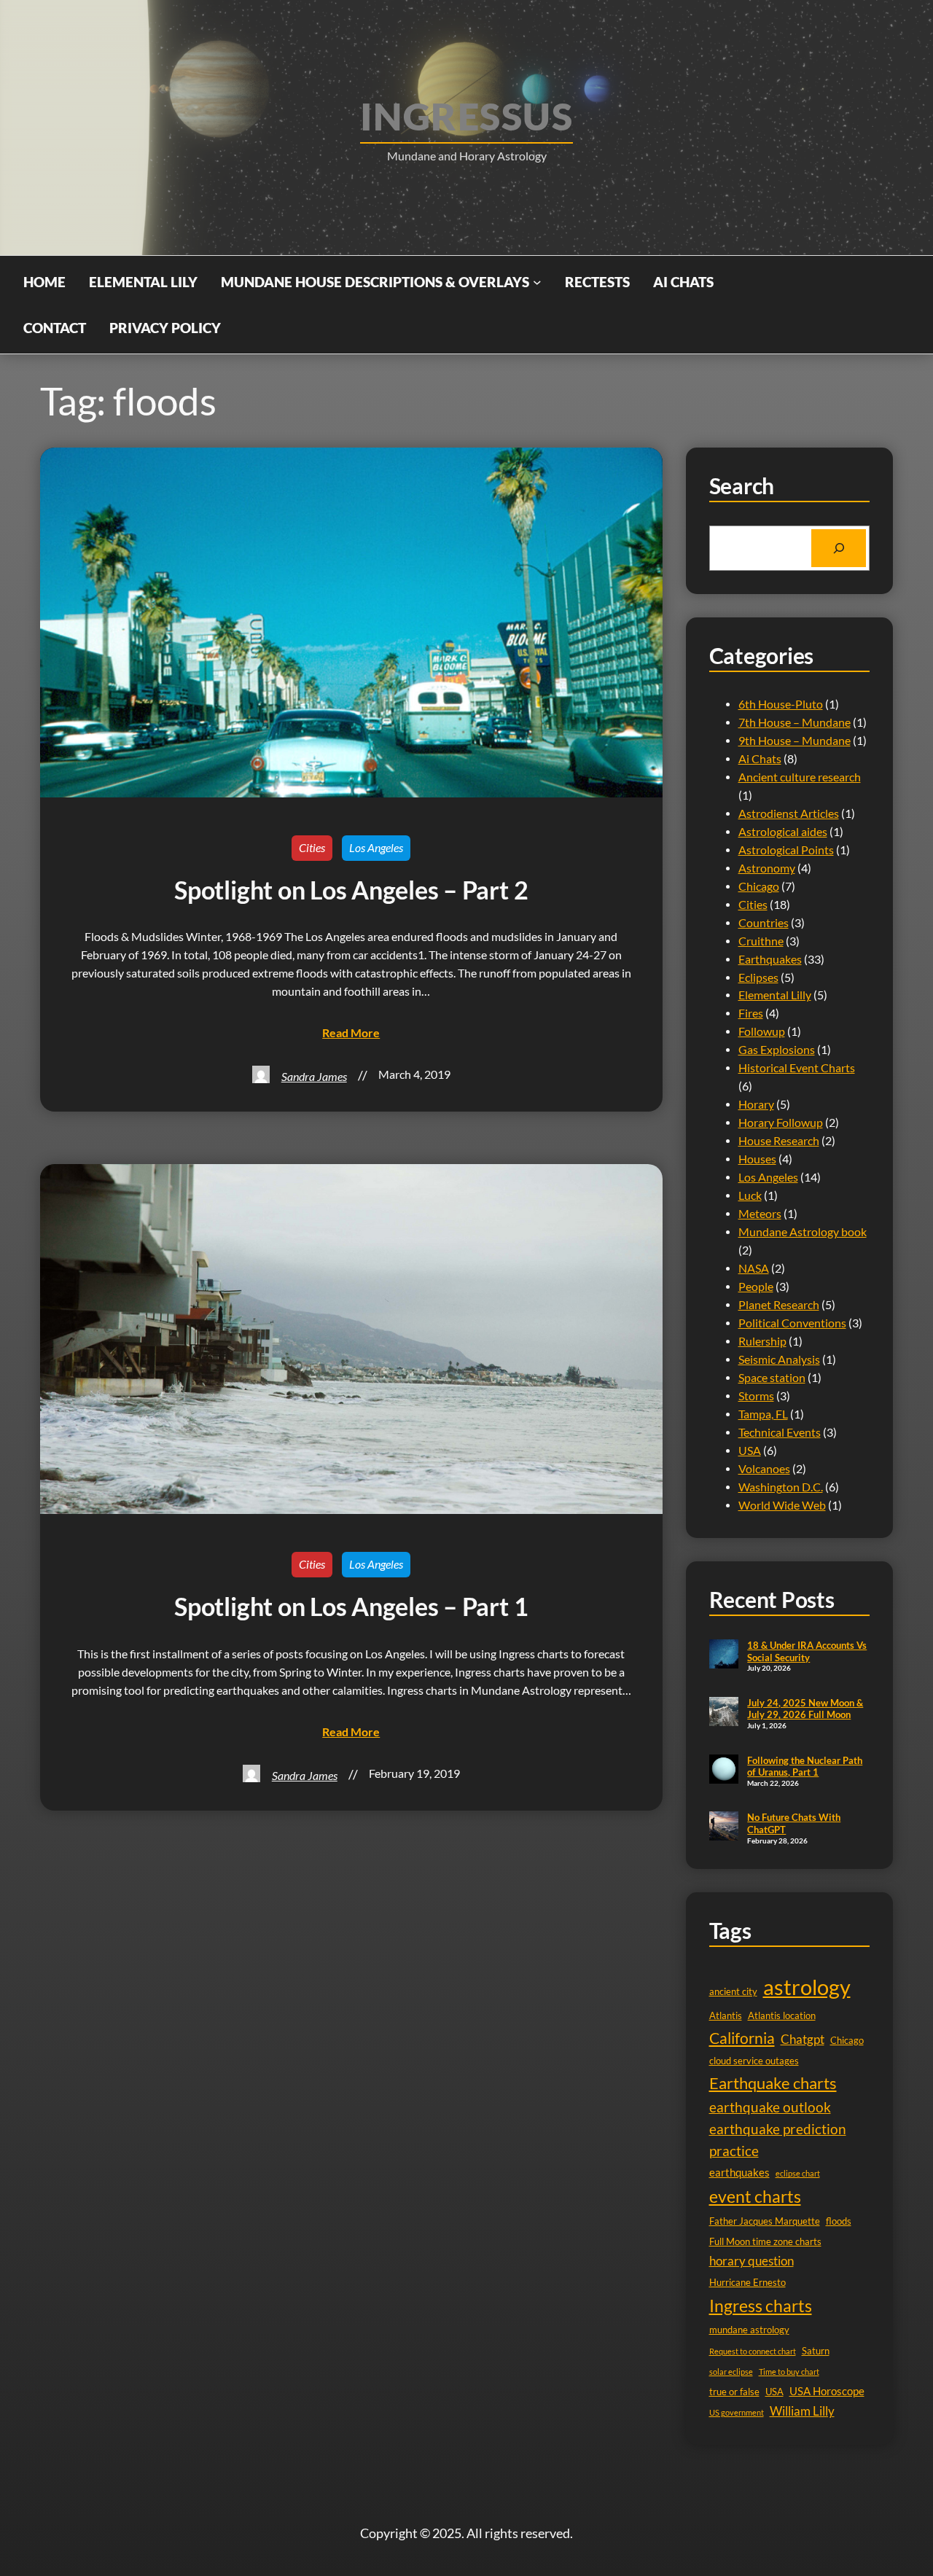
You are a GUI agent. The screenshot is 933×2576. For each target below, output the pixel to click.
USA (750, 1451)
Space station (772, 1378)
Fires (751, 1013)
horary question (752, 2261)
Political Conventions (792, 1323)
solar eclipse (731, 2372)
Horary (756, 1104)
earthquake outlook (770, 2107)
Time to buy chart (789, 2372)
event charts (755, 2196)
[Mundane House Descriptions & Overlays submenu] (537, 282)
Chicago (759, 886)
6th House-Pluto (781, 704)
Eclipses (758, 977)
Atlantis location (782, 2015)
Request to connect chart (753, 2351)
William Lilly (802, 2411)
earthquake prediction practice (778, 2140)
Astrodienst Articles (789, 813)
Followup (762, 1031)
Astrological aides (783, 832)
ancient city (733, 1991)
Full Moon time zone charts (765, 2241)
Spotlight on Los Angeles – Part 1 (351, 1607)
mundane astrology (749, 2330)
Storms (756, 1396)
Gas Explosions (777, 1050)
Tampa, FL (763, 1414)
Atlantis (726, 2015)
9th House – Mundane (795, 741)
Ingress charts (761, 2306)
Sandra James (314, 1077)
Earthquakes (770, 959)
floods (839, 2221)
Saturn (816, 2351)
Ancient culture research (800, 777)
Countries (764, 923)
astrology (807, 1987)
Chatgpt (803, 2039)
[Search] (839, 548)
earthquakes (739, 2173)
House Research (779, 1141)
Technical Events (780, 1432)
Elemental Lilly (775, 995)
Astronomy (767, 868)
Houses (757, 1159)
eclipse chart (798, 2173)
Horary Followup (781, 1123)
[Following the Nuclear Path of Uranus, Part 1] (724, 1771)
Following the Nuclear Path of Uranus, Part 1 (805, 1767)
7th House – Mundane (795, 722)
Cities (312, 848)
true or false (734, 2392)
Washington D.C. (781, 1487)
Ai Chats (760, 759)
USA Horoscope (827, 2391)
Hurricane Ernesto (747, 2282)
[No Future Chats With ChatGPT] (724, 1827)
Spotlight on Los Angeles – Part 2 (351, 890)
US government (737, 2412)
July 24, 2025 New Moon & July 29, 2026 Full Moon (805, 1709)
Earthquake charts (773, 2083)
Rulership (762, 1341)
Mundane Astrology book (803, 1232)
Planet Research (779, 1305)
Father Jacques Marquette (765, 2221)
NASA (754, 1268)
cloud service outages (754, 2061)
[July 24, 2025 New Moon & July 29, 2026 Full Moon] (724, 1713)
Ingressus (466, 116)
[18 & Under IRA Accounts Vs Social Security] (724, 1655)
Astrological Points (786, 850)
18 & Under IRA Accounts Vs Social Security (807, 1651)
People (756, 1287)
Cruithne (761, 941)
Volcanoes (764, 1469)
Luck (750, 1195)
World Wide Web (782, 1505)
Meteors (760, 1214)
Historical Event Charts (797, 1068)
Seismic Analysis (779, 1359)
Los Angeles (376, 848)
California (742, 2038)
